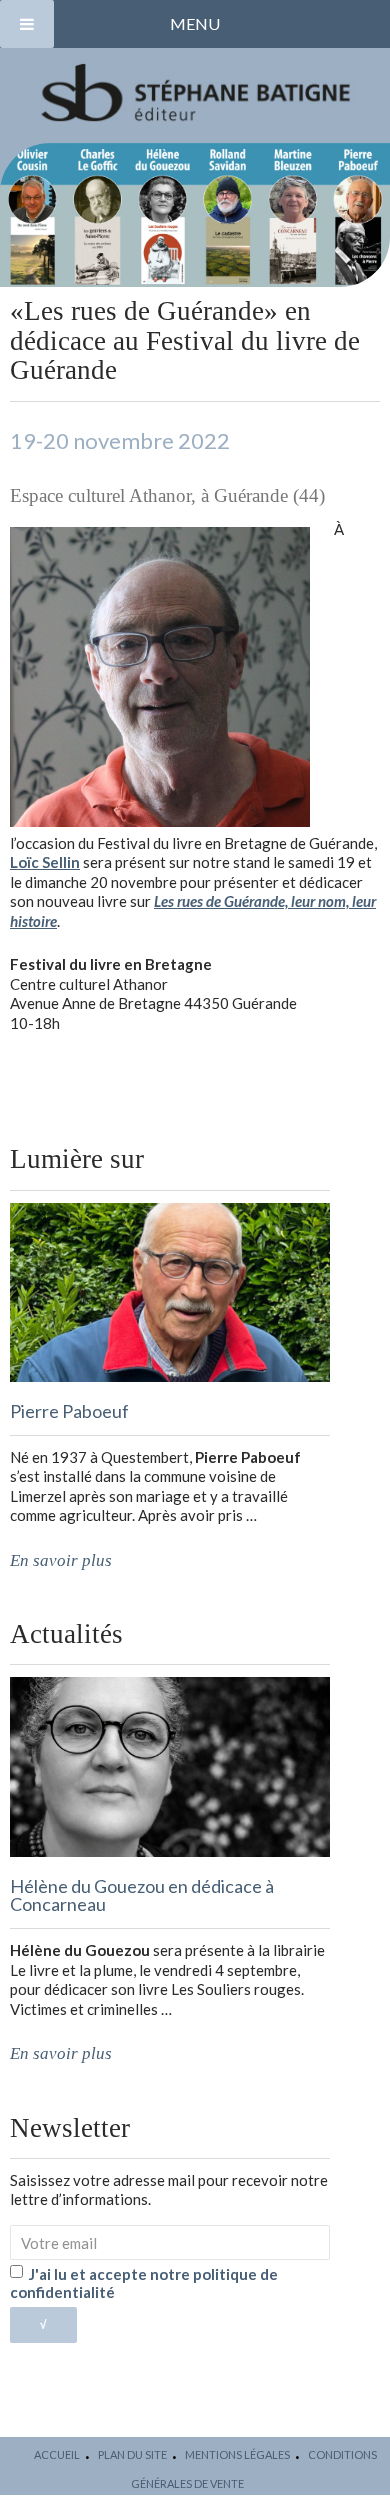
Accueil (57, 2454)
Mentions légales (237, 2454)
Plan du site (132, 2454)
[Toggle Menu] (27, 24)
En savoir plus (61, 1560)
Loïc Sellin (45, 862)
